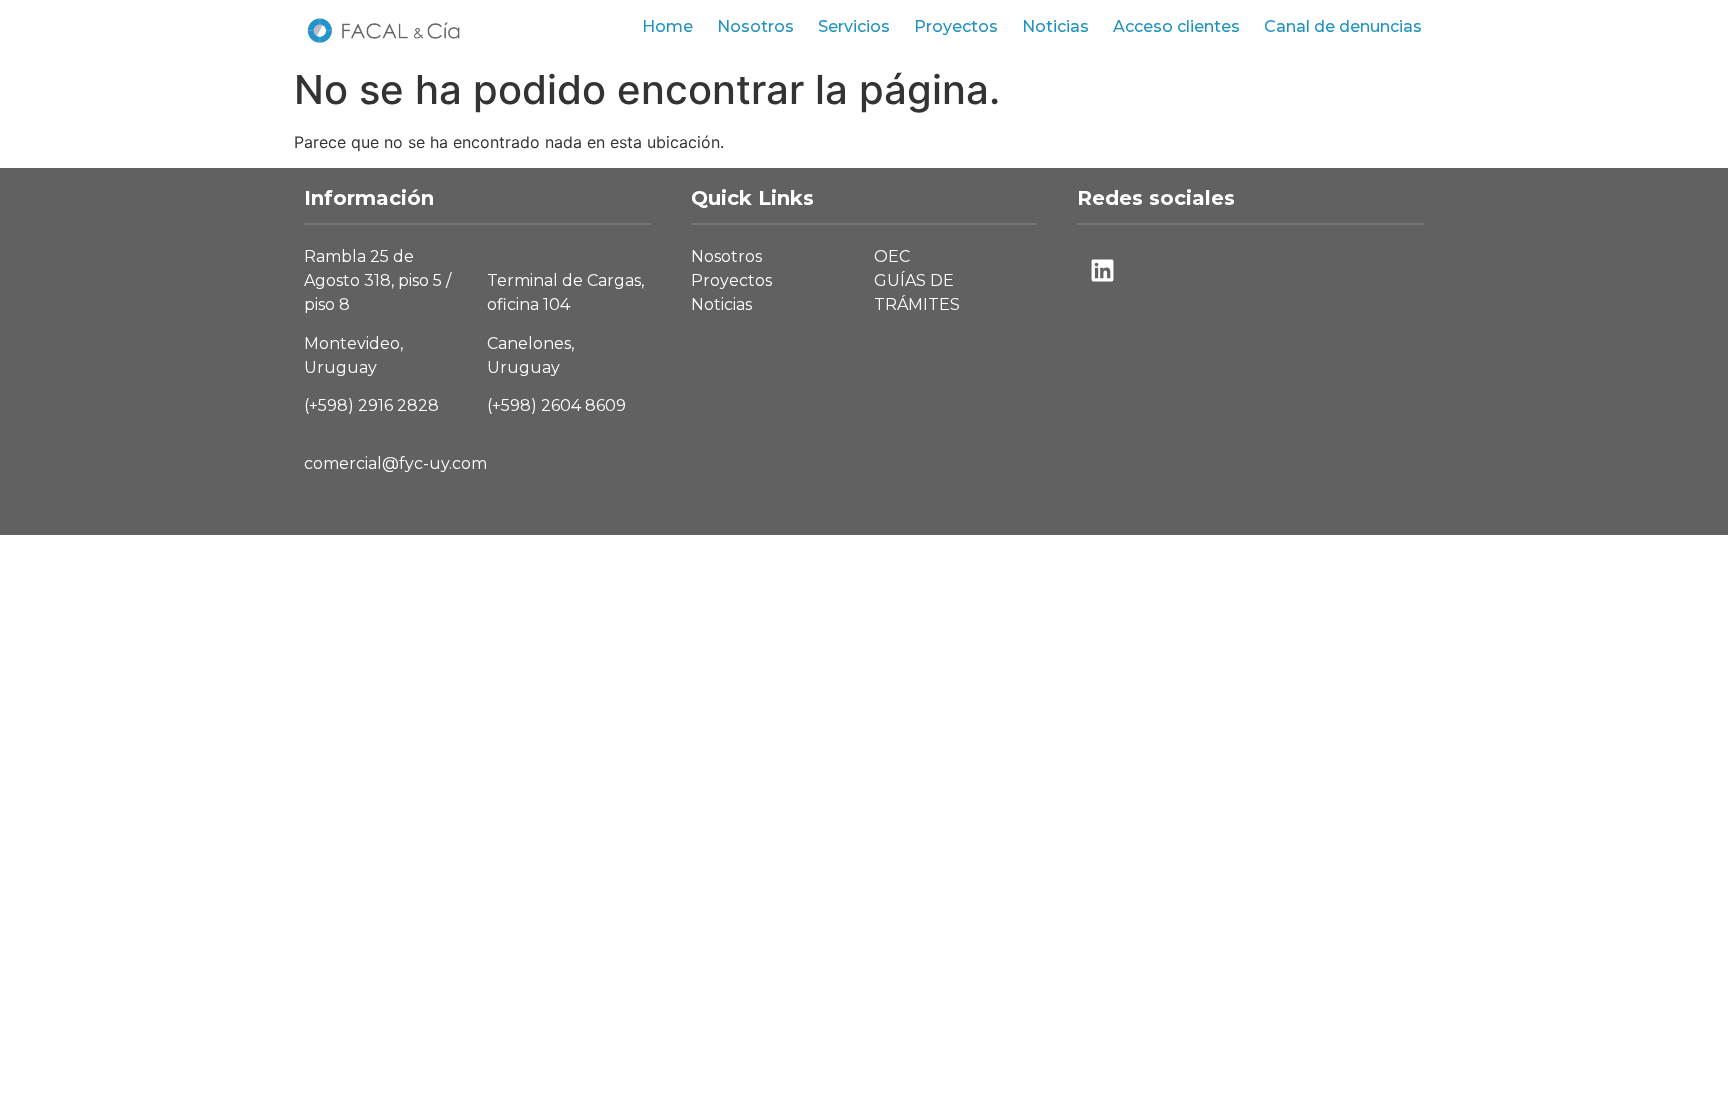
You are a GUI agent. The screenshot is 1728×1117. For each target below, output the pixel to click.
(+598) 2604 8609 (556, 405)
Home (667, 26)
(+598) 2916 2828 (371, 405)
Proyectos (956, 26)
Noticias (1055, 26)
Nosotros (755, 26)
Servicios (854, 26)
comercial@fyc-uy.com (395, 463)
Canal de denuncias (1343, 26)
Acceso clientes (1176, 26)
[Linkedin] (1102, 270)
